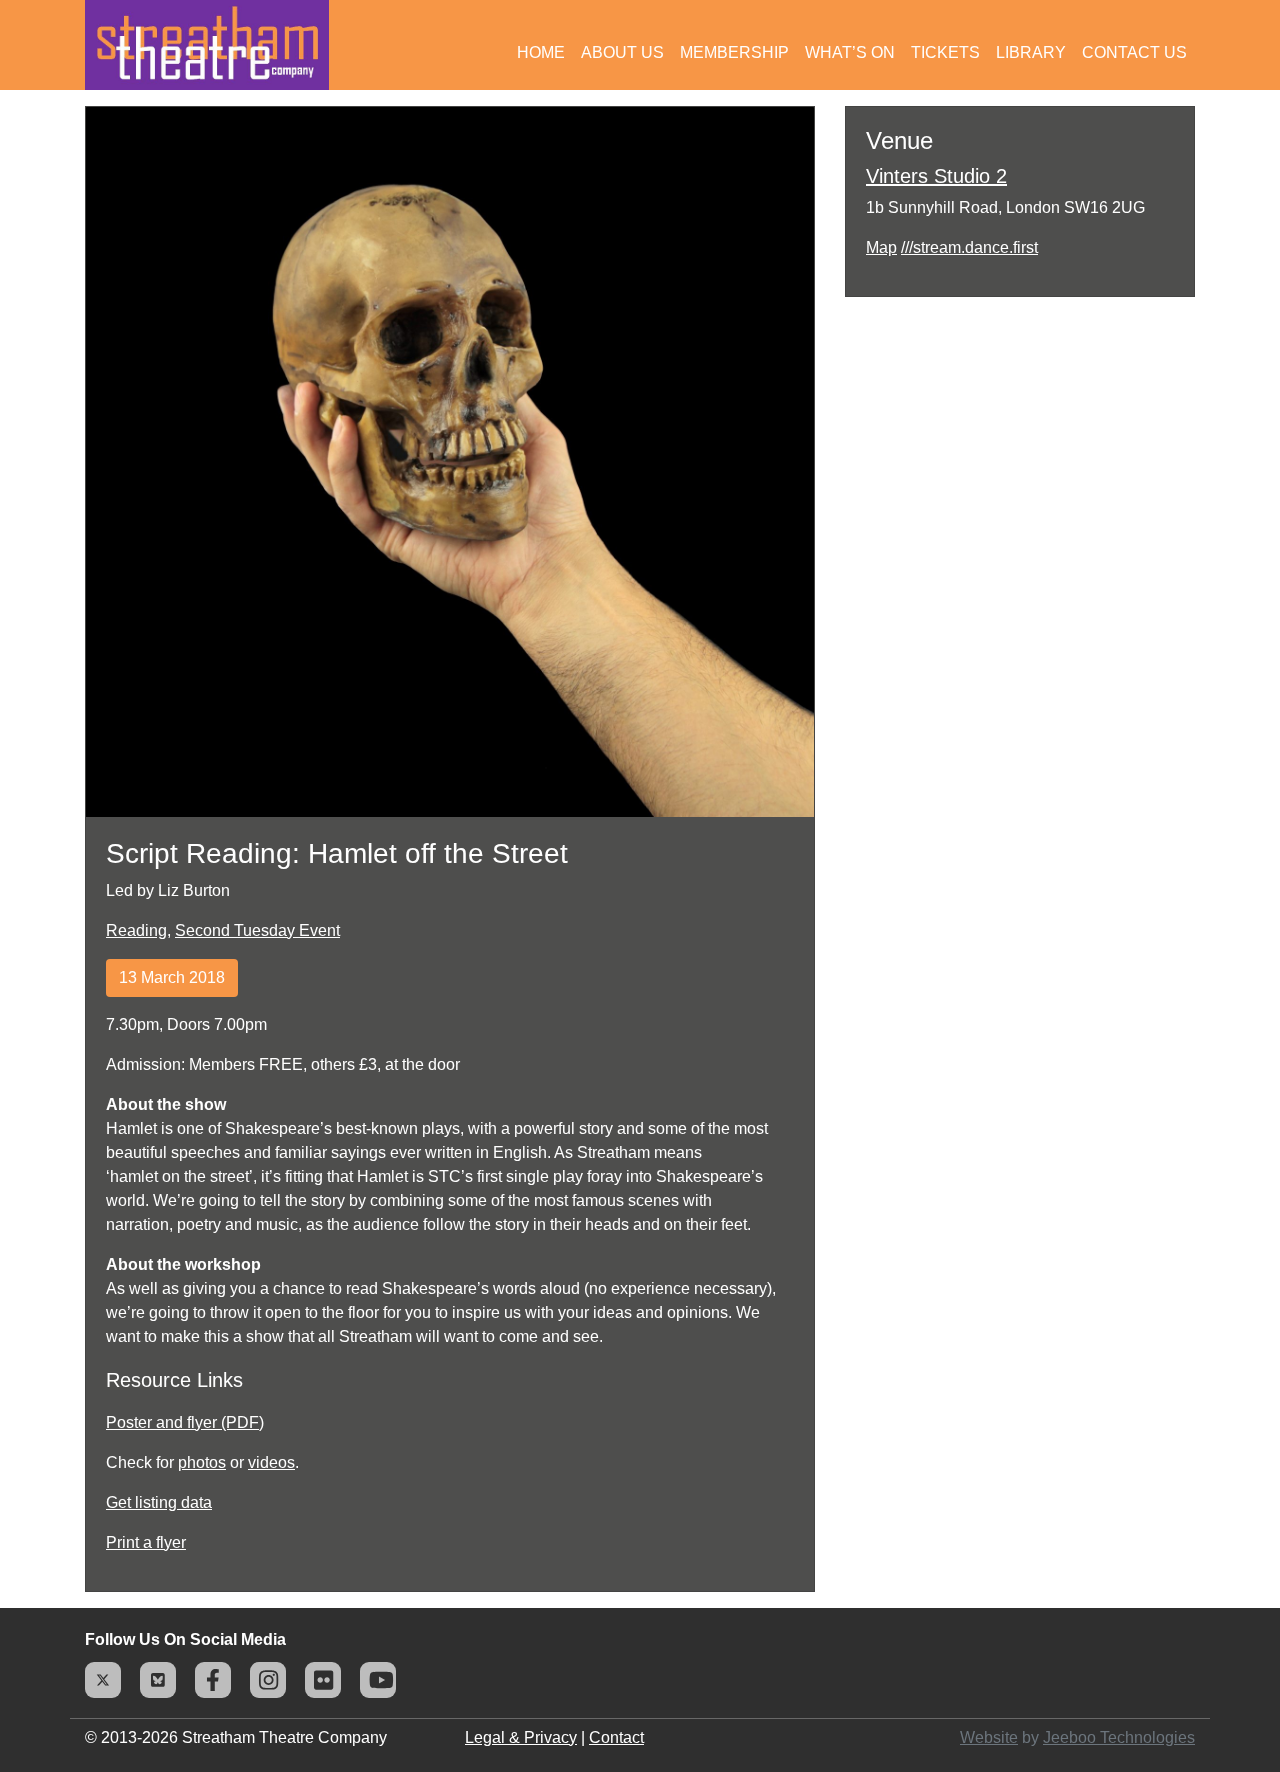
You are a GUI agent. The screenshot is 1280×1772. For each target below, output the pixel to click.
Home (541, 52)
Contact (616, 1737)
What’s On (850, 52)
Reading (136, 930)
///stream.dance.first (969, 247)
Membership (734, 52)
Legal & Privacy (521, 1737)
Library (1031, 52)
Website (989, 1737)
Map (881, 247)
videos (271, 1462)
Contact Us (1134, 52)
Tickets (945, 52)
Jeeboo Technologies (1119, 1737)
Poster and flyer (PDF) (185, 1422)
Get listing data (159, 1502)
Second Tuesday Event (257, 930)
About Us (622, 52)
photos (202, 1462)
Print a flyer (146, 1542)
